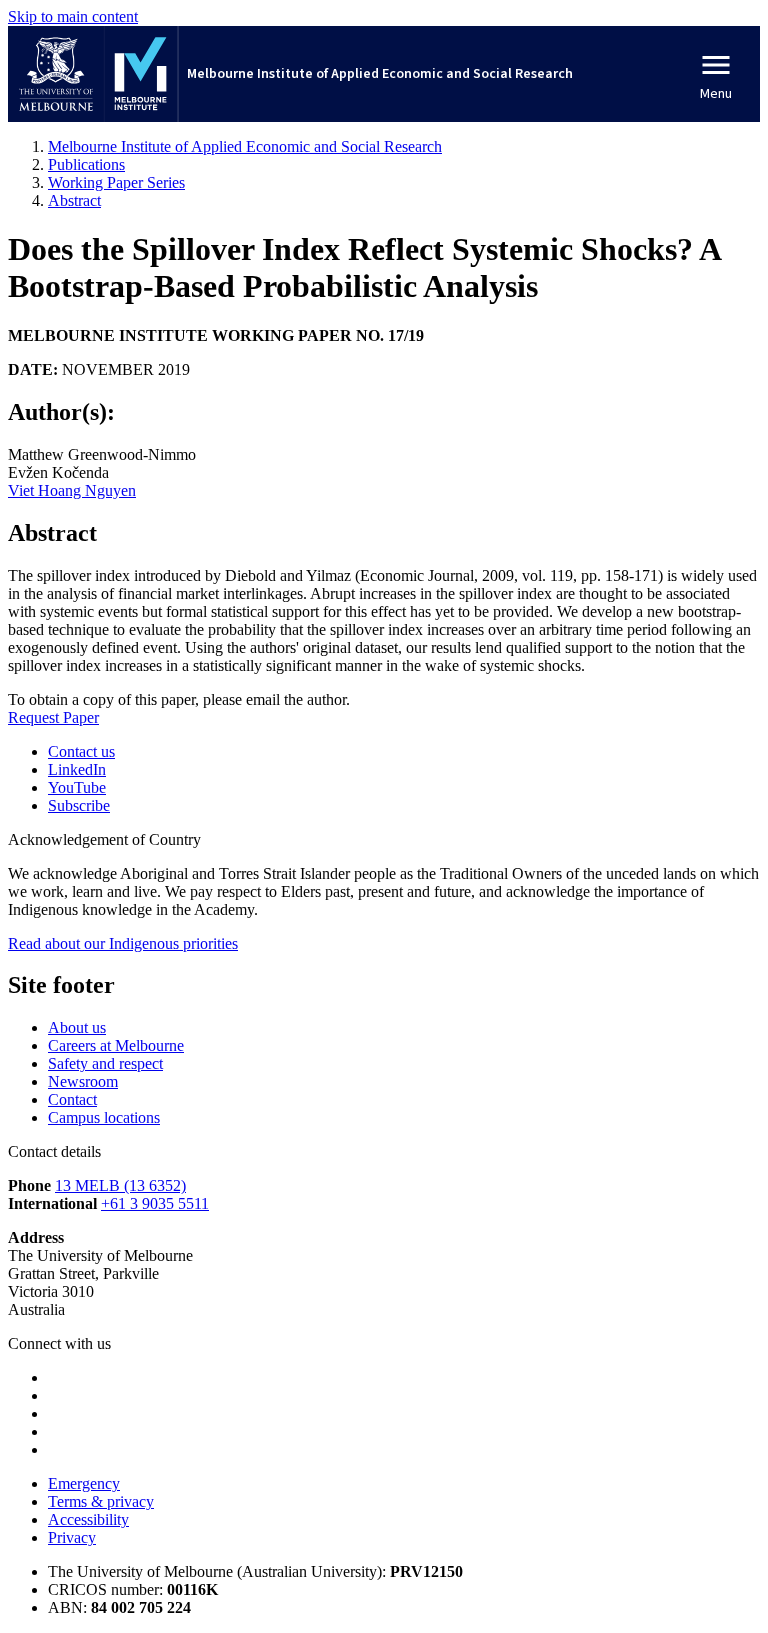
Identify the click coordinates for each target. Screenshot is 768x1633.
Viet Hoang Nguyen (72, 490)
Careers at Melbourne (116, 1045)
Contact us (81, 751)
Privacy (72, 1537)
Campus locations (104, 1117)
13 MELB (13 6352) (120, 1185)
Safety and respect (105, 1063)
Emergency (84, 1483)
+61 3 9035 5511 (155, 1203)
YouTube (77, 787)
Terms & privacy (101, 1501)
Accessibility (88, 1519)
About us (77, 1027)
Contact (72, 1099)
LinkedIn (77, 769)
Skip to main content (73, 16)
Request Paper (53, 717)
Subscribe (79, 805)
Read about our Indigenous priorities (123, 943)
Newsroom (83, 1081)
